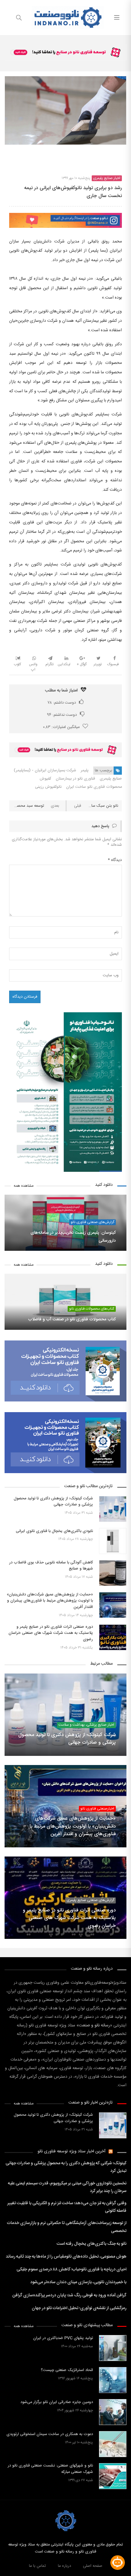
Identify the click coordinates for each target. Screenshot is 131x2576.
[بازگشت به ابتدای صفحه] (5, 2571)
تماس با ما (37, 2566)
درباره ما (64, 2566)
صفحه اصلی (93, 2566)
